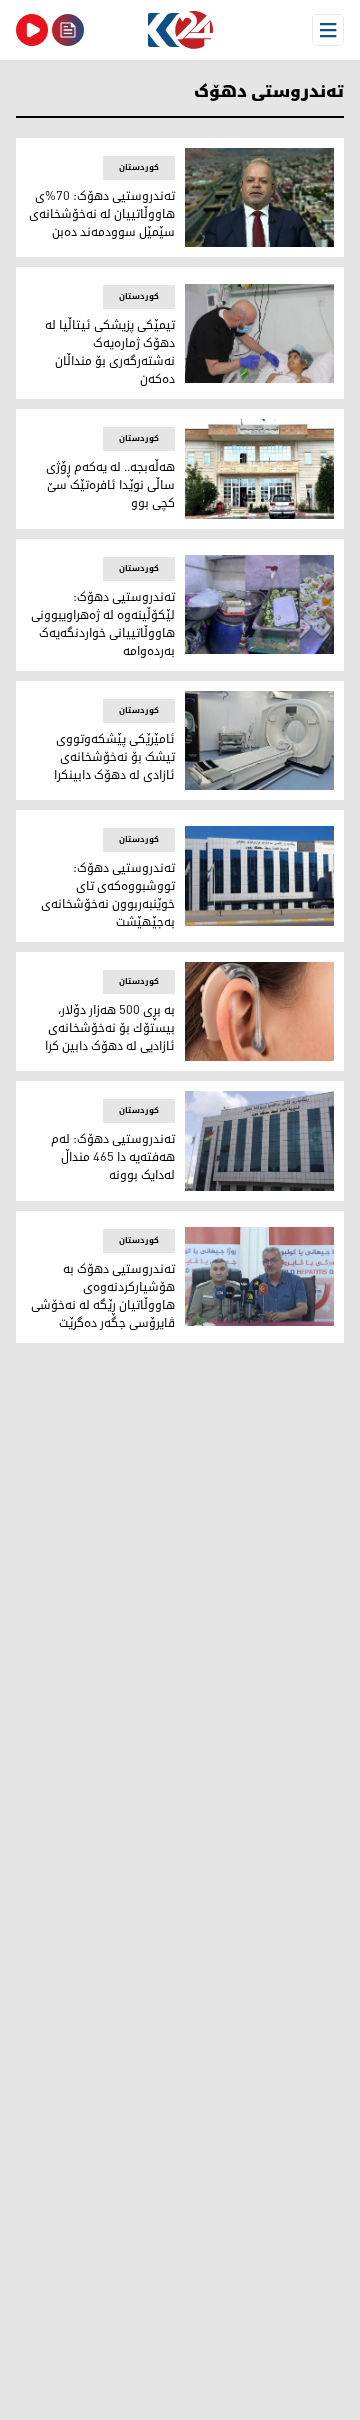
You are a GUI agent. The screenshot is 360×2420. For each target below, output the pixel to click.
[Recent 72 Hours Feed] (68, 30)
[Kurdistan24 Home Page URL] (180, 30)
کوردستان (139, 167)
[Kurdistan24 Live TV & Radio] (32, 30)
